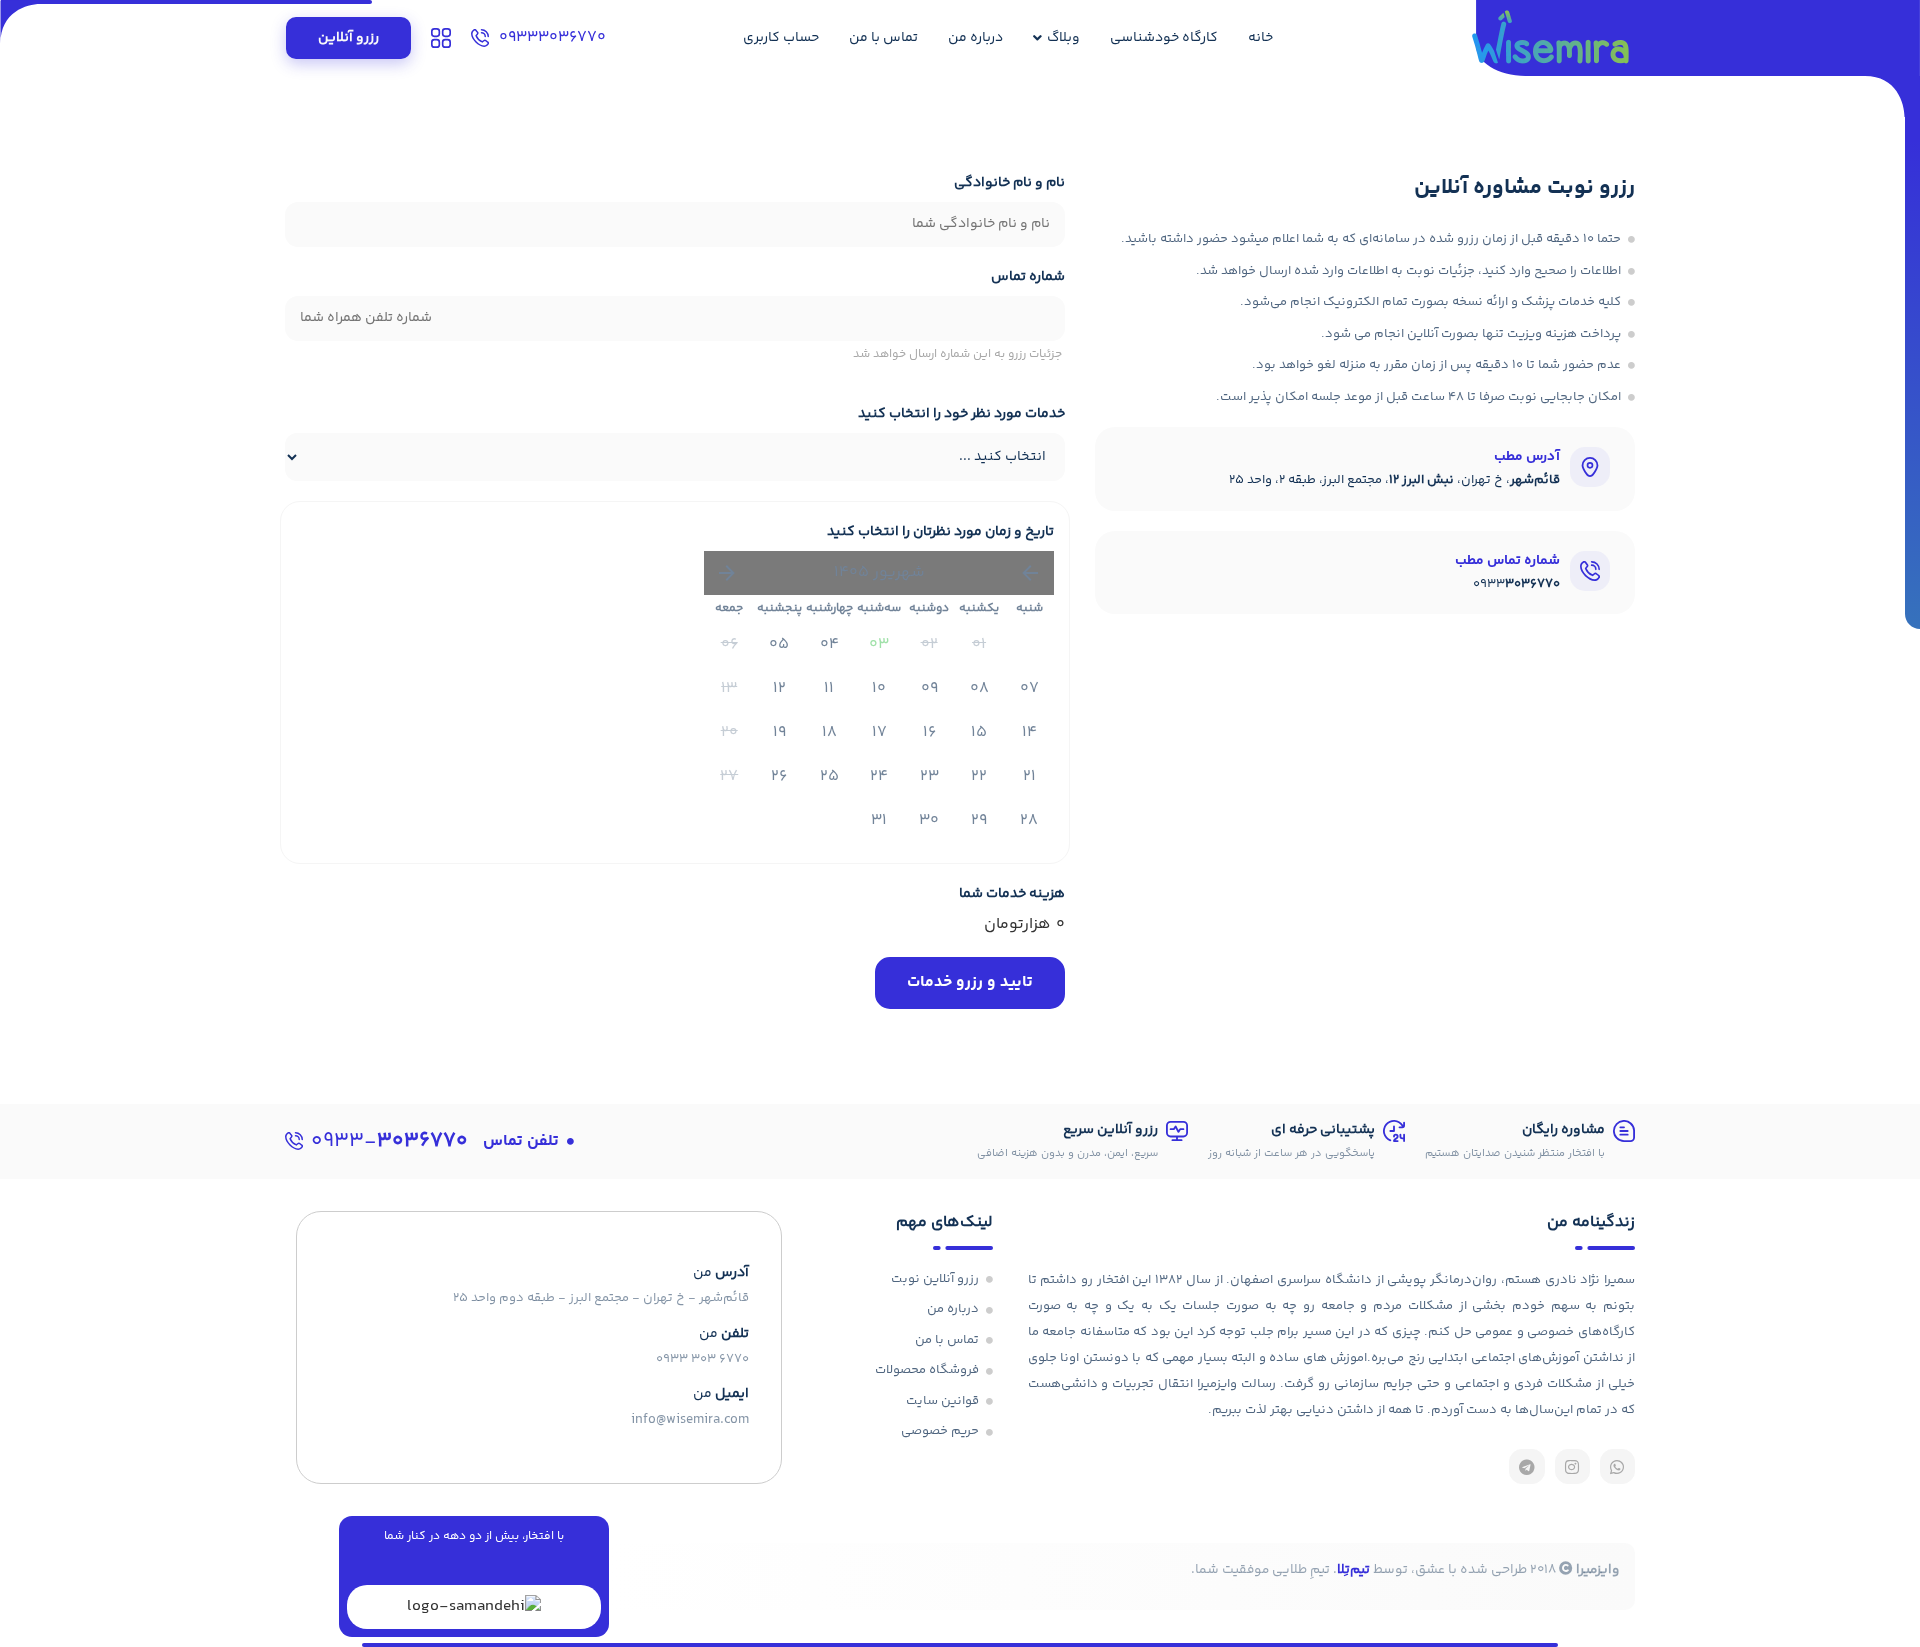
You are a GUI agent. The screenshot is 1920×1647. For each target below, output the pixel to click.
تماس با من (883, 38)
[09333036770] (480, 38)
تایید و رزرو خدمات (970, 982)
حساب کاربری (781, 38)
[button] (528, 1142)
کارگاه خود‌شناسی (1164, 38)
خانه (1260, 38)
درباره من (975, 38)
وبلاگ (1063, 38)
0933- (389, 1141)
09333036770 (552, 37)
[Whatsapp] (1617, 1466)
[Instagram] (1572, 1466)
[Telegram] (1526, 1466)
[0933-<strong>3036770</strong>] (294, 1141)
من (724, 1334)
